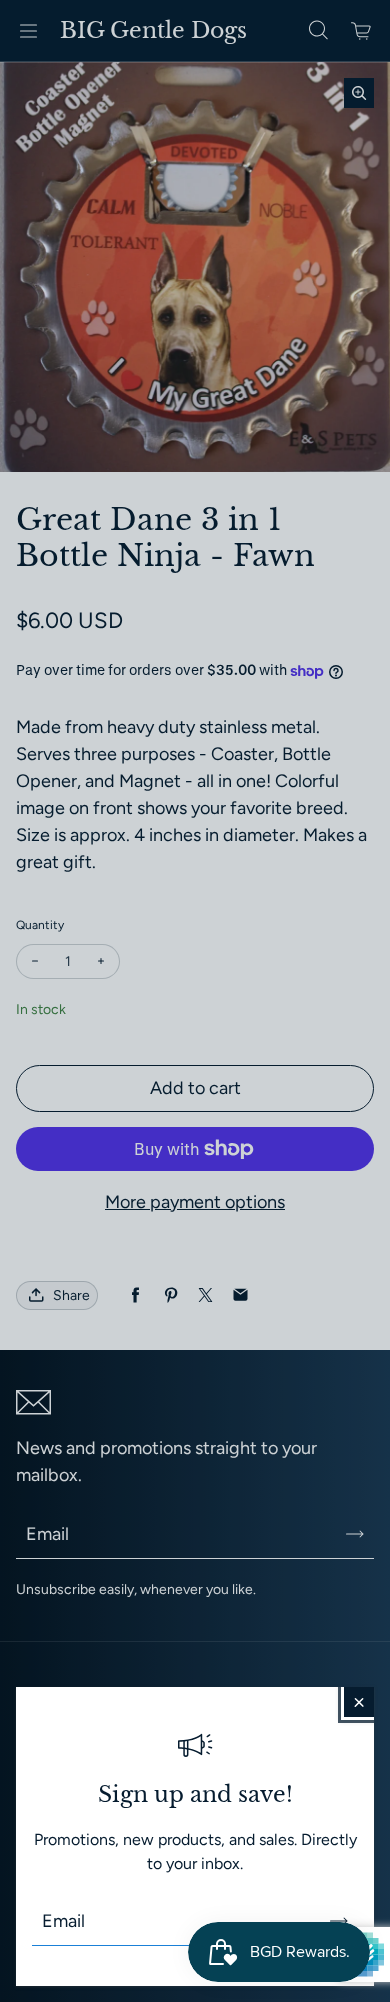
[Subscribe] (339, 1921)
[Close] (359, 1702)
